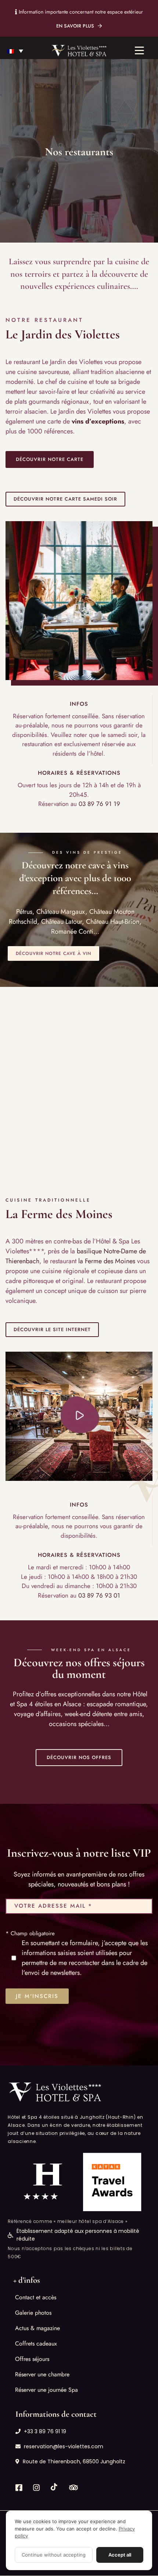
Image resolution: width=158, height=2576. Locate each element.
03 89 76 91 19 (99, 804)
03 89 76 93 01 (99, 1595)
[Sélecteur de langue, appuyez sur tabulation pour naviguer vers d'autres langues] (15, 51)
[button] (50, 459)
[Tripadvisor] (73, 2488)
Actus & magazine (37, 2328)
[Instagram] (36, 2488)
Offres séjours (32, 2359)
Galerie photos (33, 2313)
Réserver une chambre (42, 2375)
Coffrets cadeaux (36, 2344)
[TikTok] (54, 2487)
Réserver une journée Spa (46, 2390)
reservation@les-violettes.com (64, 2447)
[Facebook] (19, 2488)
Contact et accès (36, 2298)
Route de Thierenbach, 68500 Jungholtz (74, 2462)
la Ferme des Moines (107, 1261)
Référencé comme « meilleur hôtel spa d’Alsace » (68, 2222)
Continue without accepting (54, 2555)
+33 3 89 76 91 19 (45, 2432)
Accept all (120, 2555)
